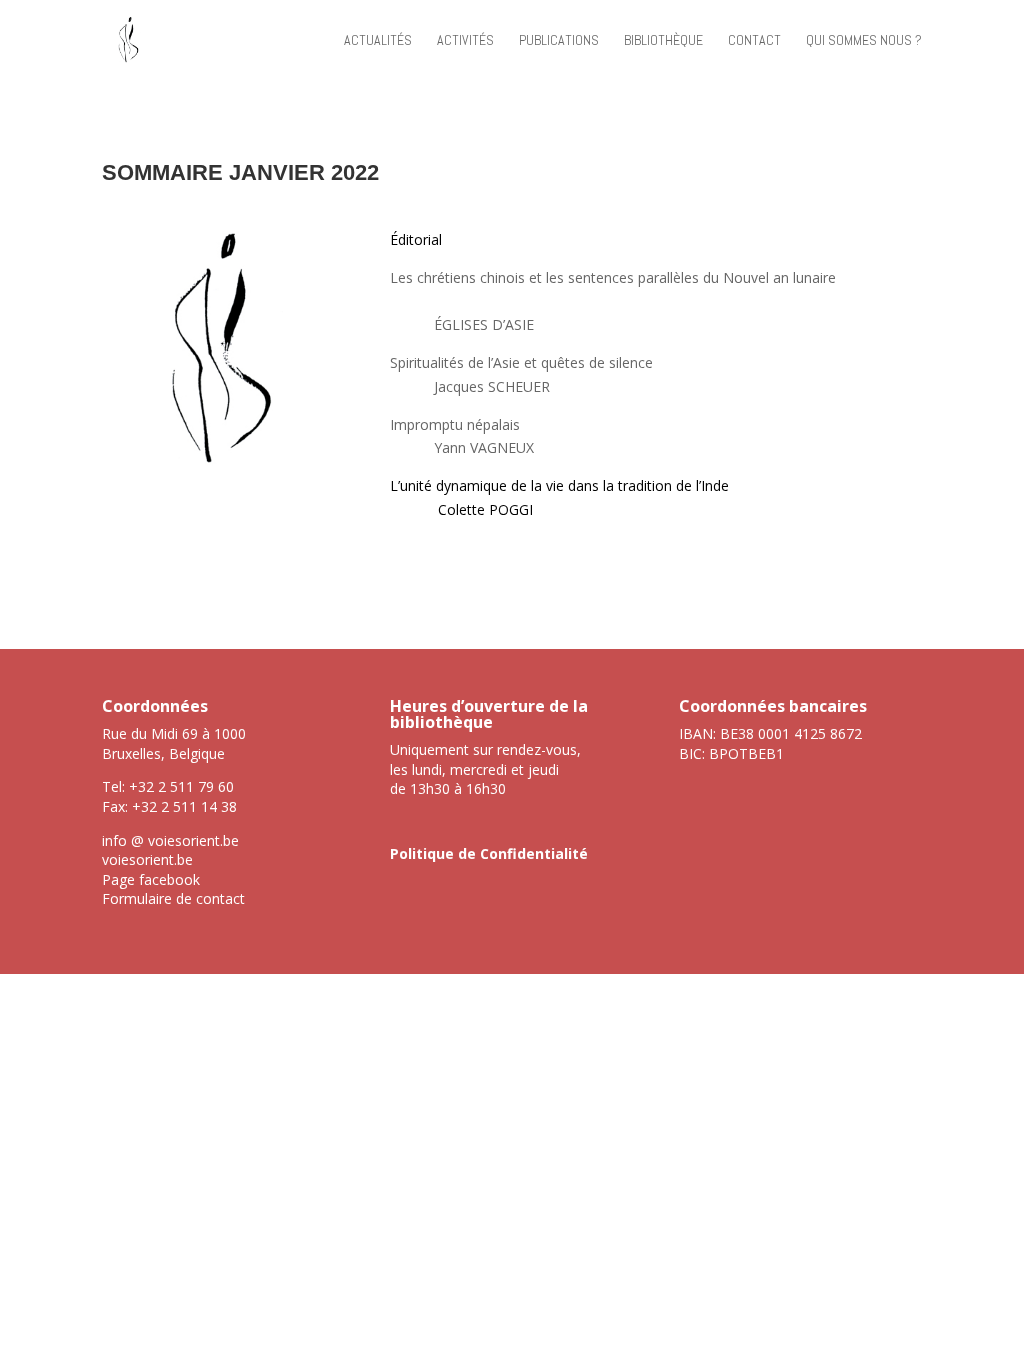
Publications (559, 41)
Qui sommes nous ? (864, 41)
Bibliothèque (663, 41)
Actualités (378, 41)
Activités (465, 41)
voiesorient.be (147, 859)
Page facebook (151, 879)
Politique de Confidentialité (489, 853)
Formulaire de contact (173, 898)
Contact (754, 41)
